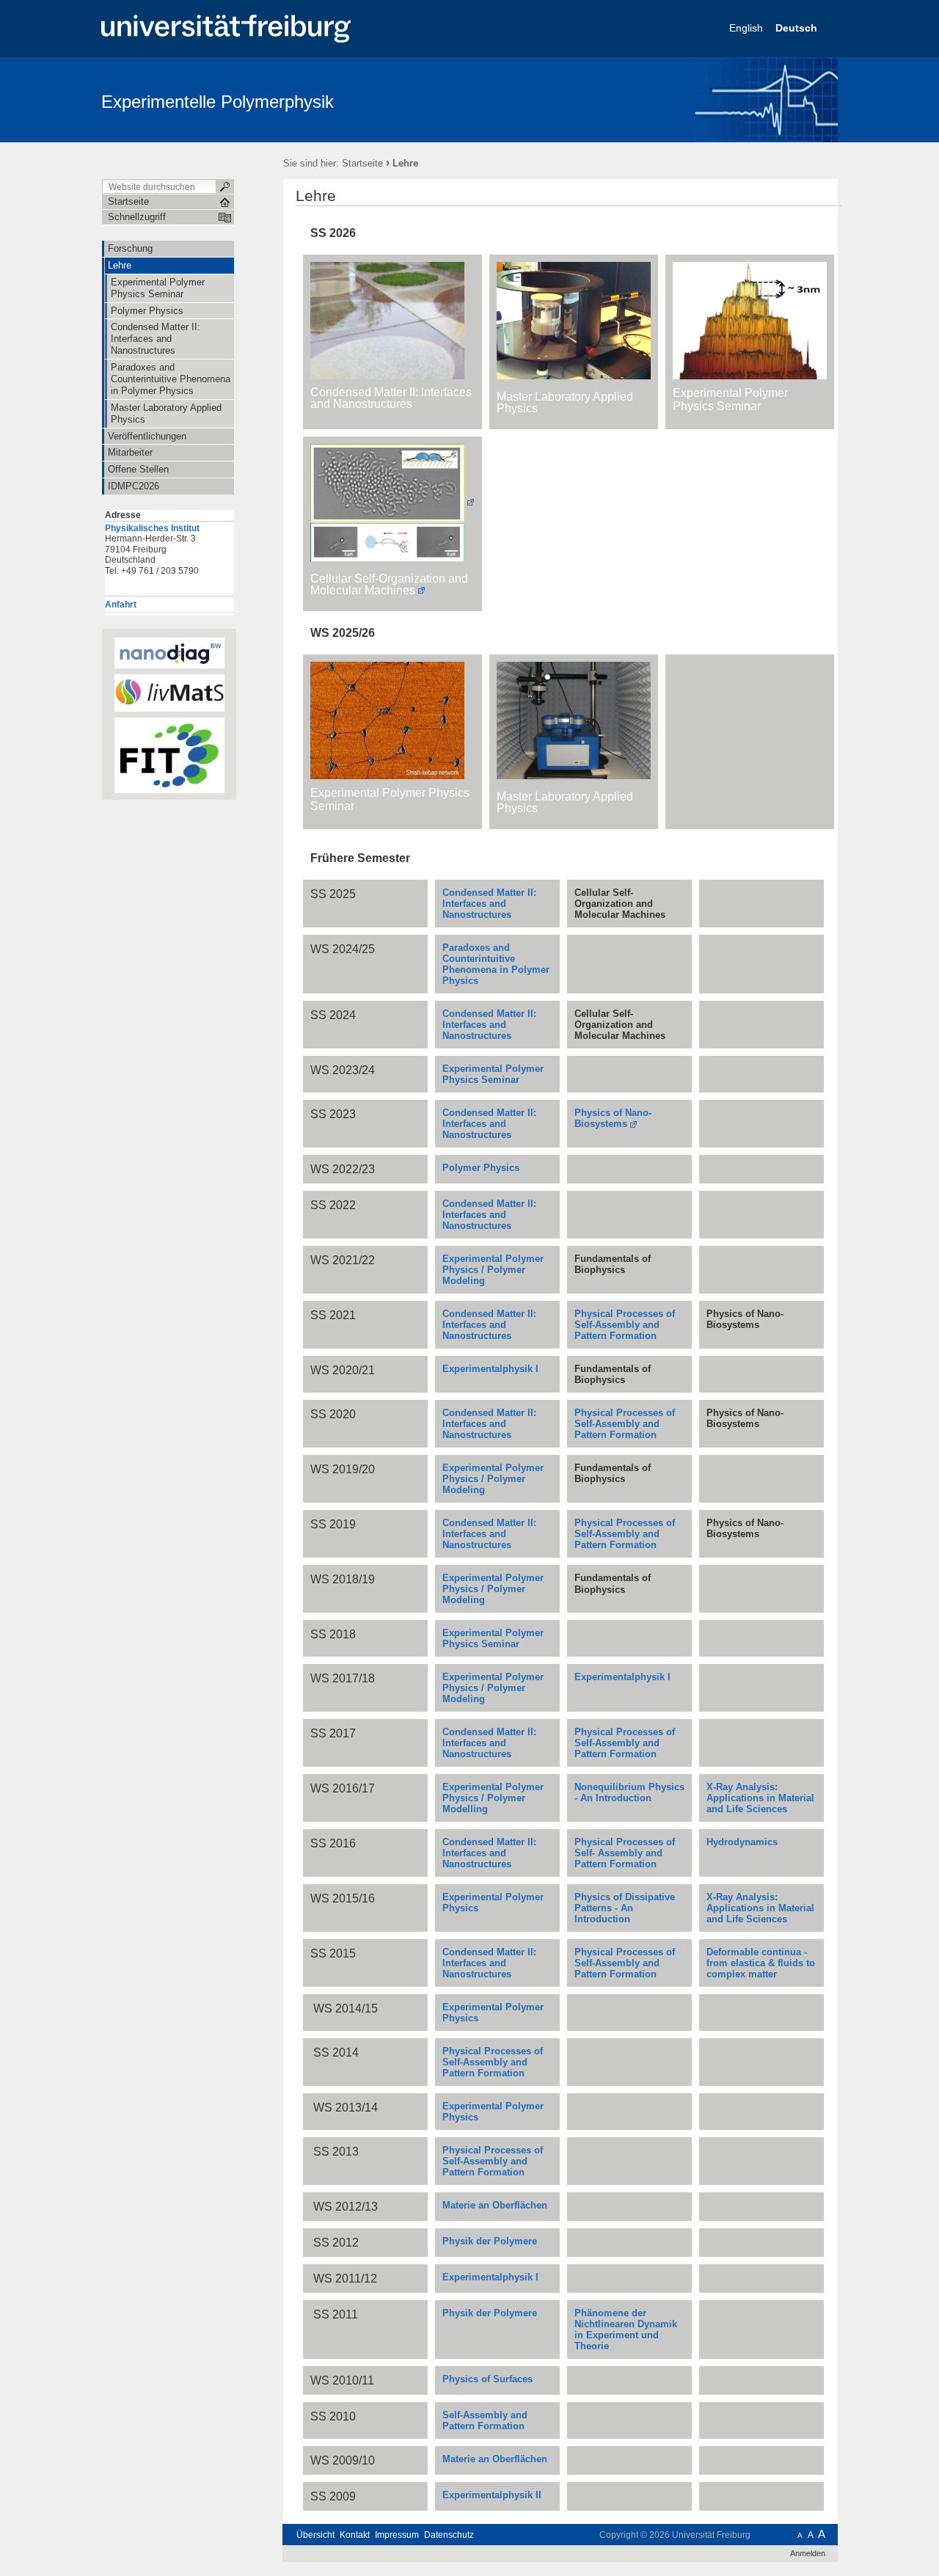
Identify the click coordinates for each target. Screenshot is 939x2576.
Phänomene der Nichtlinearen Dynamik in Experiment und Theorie (626, 2329)
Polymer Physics (481, 1168)
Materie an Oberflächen (495, 2459)
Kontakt (355, 2535)
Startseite (362, 163)
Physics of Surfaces (487, 2379)
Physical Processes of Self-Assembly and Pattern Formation (625, 1963)
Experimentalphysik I (490, 1369)
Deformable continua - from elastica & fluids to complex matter (761, 1963)
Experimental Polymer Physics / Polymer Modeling (493, 1270)
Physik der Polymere (490, 2241)
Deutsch (798, 28)
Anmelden (808, 2553)
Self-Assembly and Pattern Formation (485, 2420)
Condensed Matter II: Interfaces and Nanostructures (489, 1963)
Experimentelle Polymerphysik (218, 102)
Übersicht (315, 2535)
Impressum (397, 2535)
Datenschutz (449, 2535)
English (748, 28)
